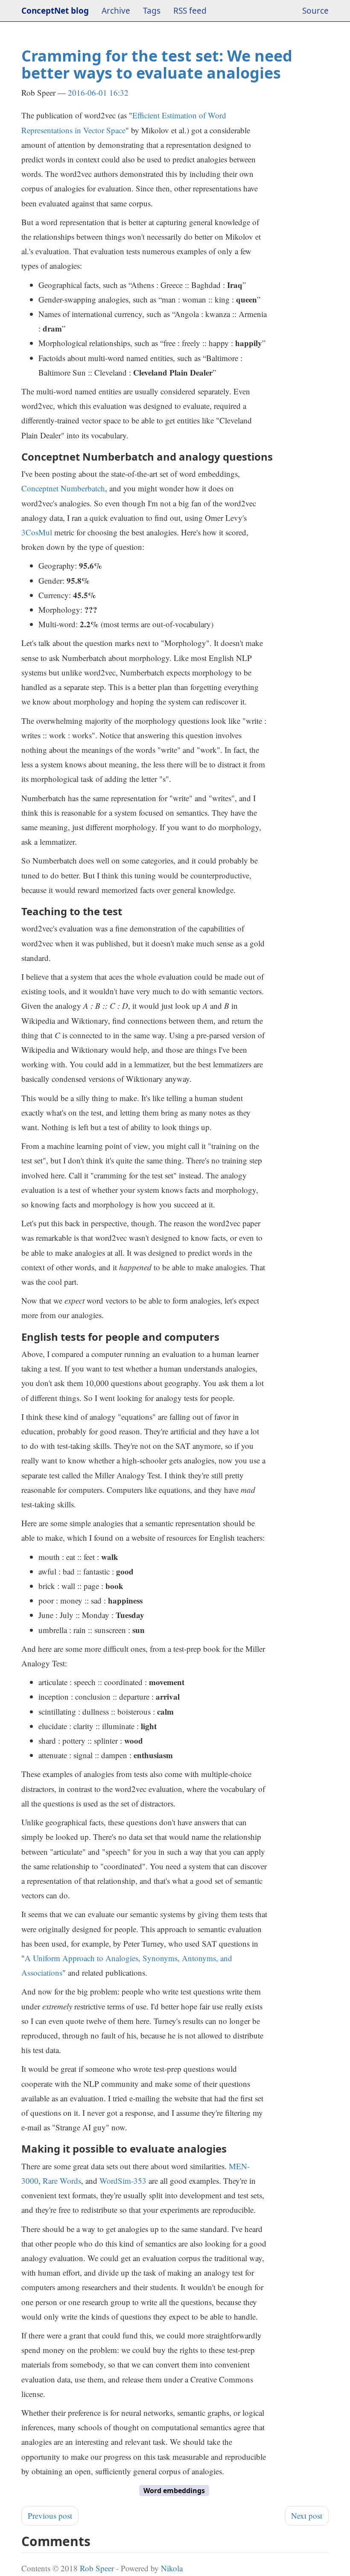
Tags (152, 11)
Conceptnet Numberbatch (63, 488)
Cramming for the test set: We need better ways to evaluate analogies (157, 64)
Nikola (172, 2568)
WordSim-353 (123, 2181)
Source (315, 11)
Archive (116, 11)
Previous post (50, 2516)
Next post (307, 2516)
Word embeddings (174, 2491)
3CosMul (37, 532)
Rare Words (62, 2181)
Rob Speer (97, 2568)
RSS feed (190, 11)
